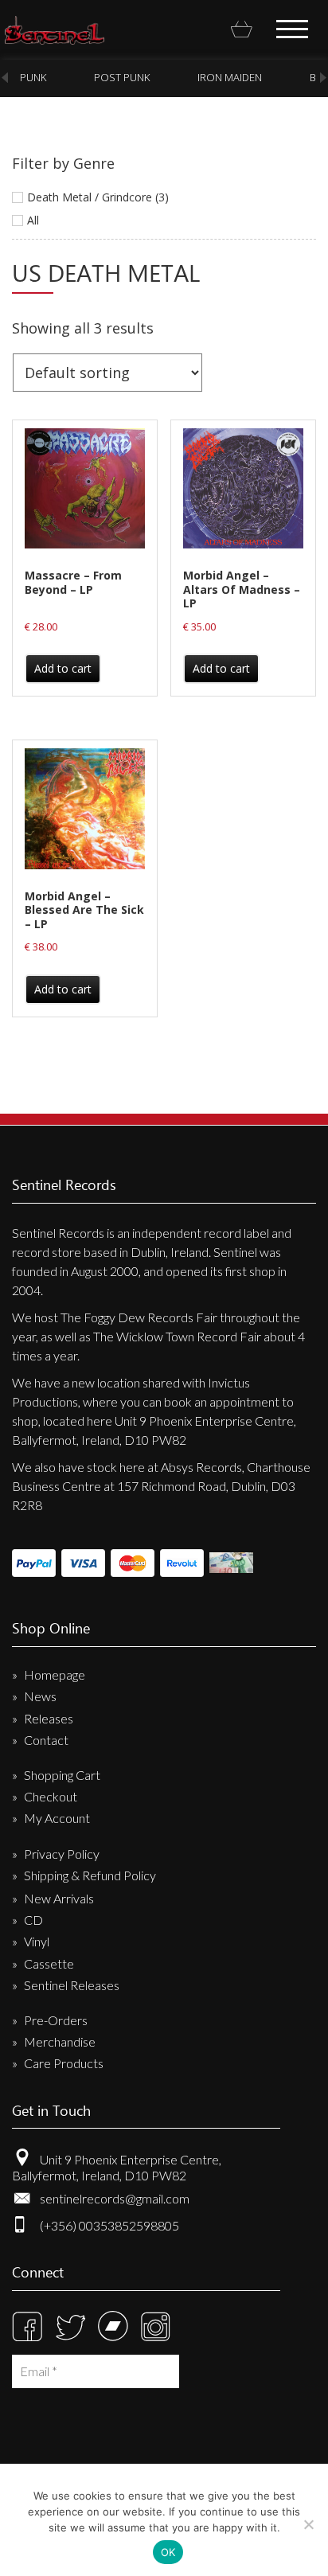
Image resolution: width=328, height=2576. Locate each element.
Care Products (64, 2063)
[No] (308, 2524)
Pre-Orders (56, 2020)
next (323, 78)
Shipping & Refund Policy (90, 1875)
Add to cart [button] (63, 668)
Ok (168, 2552)
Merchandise (60, 2041)
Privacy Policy (62, 1854)
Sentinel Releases (72, 1985)
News (40, 1696)
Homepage (55, 1674)
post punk (122, 77)
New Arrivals (59, 1898)
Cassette (49, 1963)
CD (33, 1920)
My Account (57, 1818)
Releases (49, 1718)
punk (33, 77)
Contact (46, 1740)
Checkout (51, 1796)
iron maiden (230, 77)
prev (5, 78)
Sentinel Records (55, 30)
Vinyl (37, 1941)
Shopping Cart (62, 1775)
